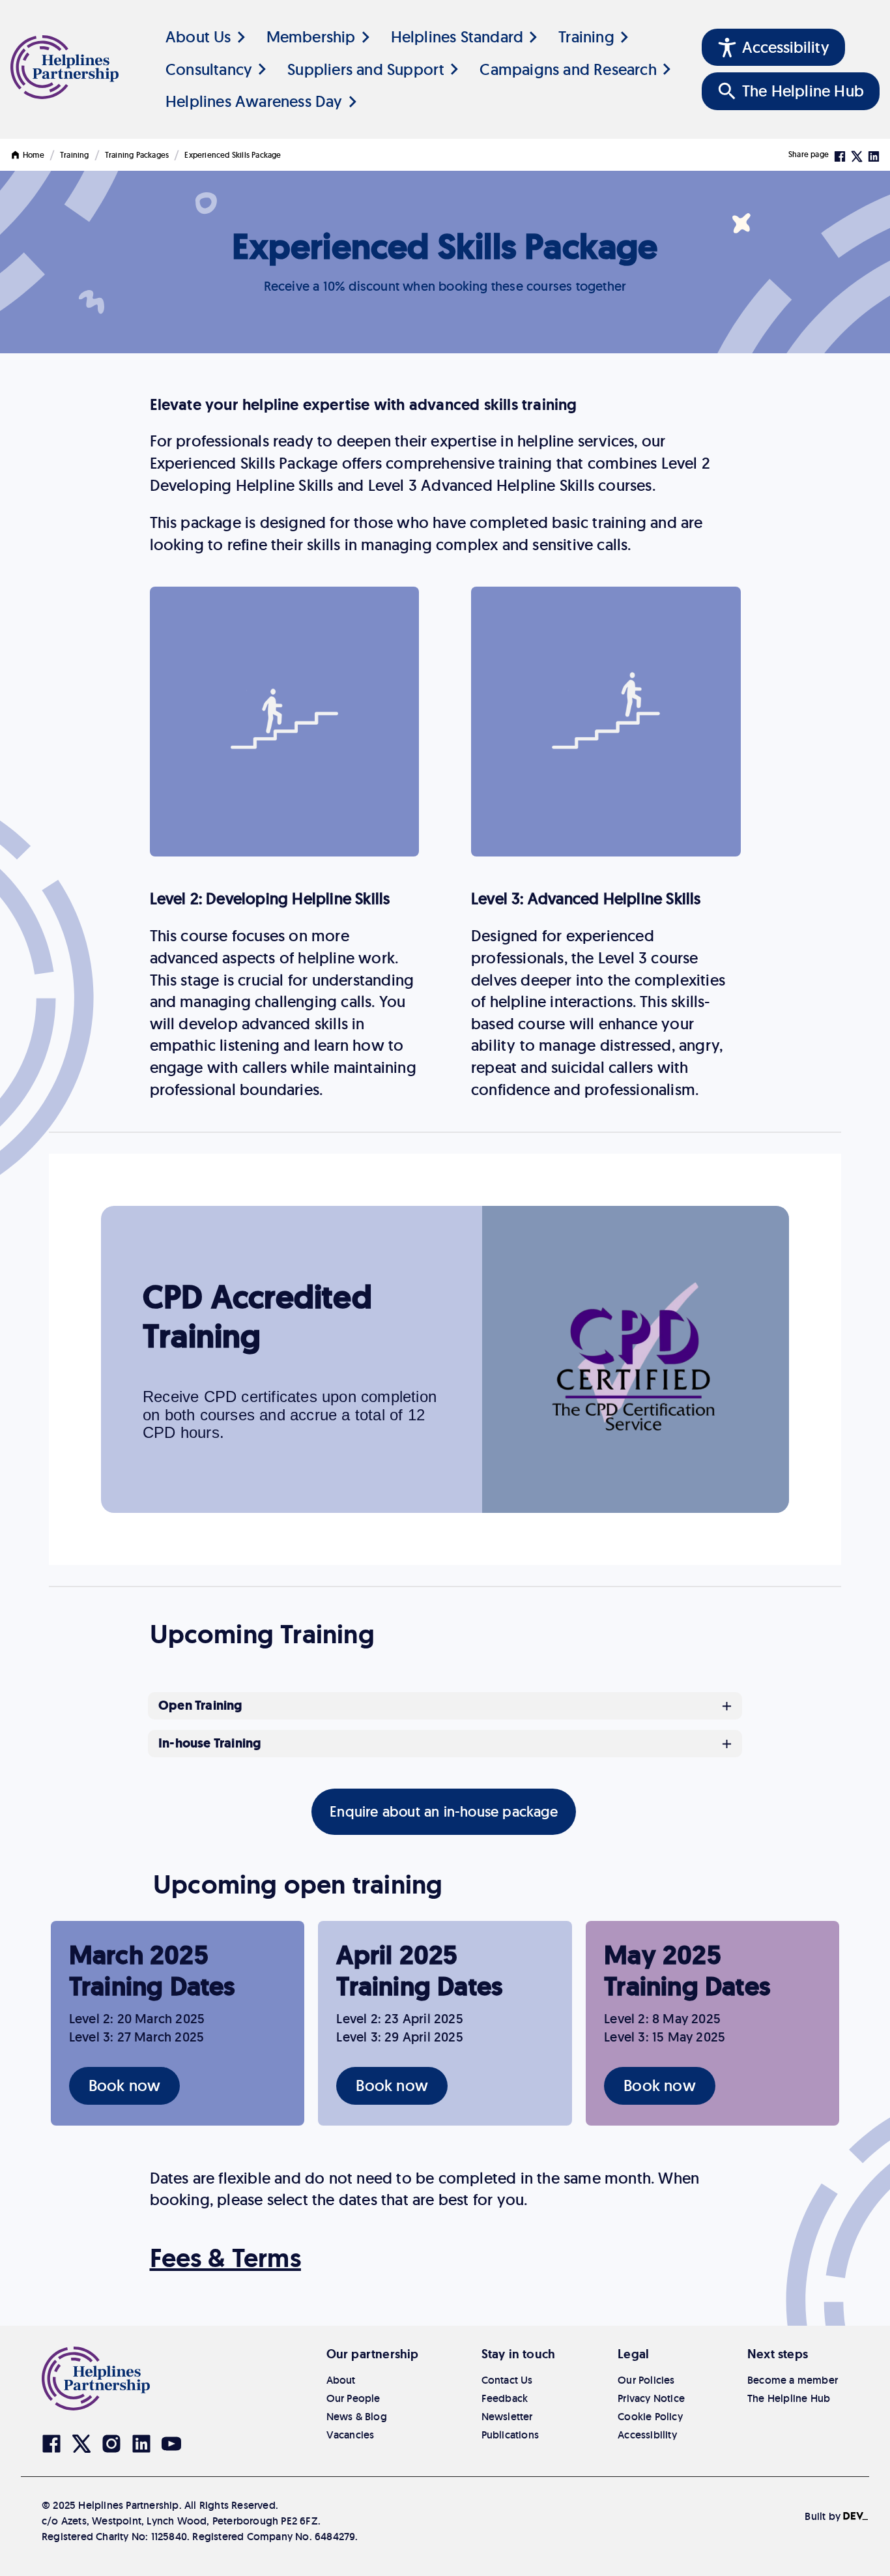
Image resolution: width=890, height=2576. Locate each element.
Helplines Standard (457, 37)
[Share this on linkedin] (874, 155)
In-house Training (209, 1744)
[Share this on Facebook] (840, 155)
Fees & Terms (225, 2258)
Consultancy (209, 69)
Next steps (778, 2354)
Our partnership (373, 2354)
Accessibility (647, 2435)
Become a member (793, 2380)
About (341, 2380)
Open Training (200, 1706)
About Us (198, 37)
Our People (353, 2398)
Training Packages (137, 155)
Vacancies (351, 2435)
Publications (510, 2435)
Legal (633, 2354)
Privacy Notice (651, 2398)
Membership (311, 37)
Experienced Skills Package (233, 155)
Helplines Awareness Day (254, 101)
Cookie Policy (650, 2417)
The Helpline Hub (789, 2398)
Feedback (505, 2398)
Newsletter (507, 2417)
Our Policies (646, 2380)
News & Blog (357, 2417)
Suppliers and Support (366, 69)
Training (586, 37)
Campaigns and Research (568, 69)
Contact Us (507, 2380)
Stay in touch (519, 2354)
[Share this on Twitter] (857, 155)
